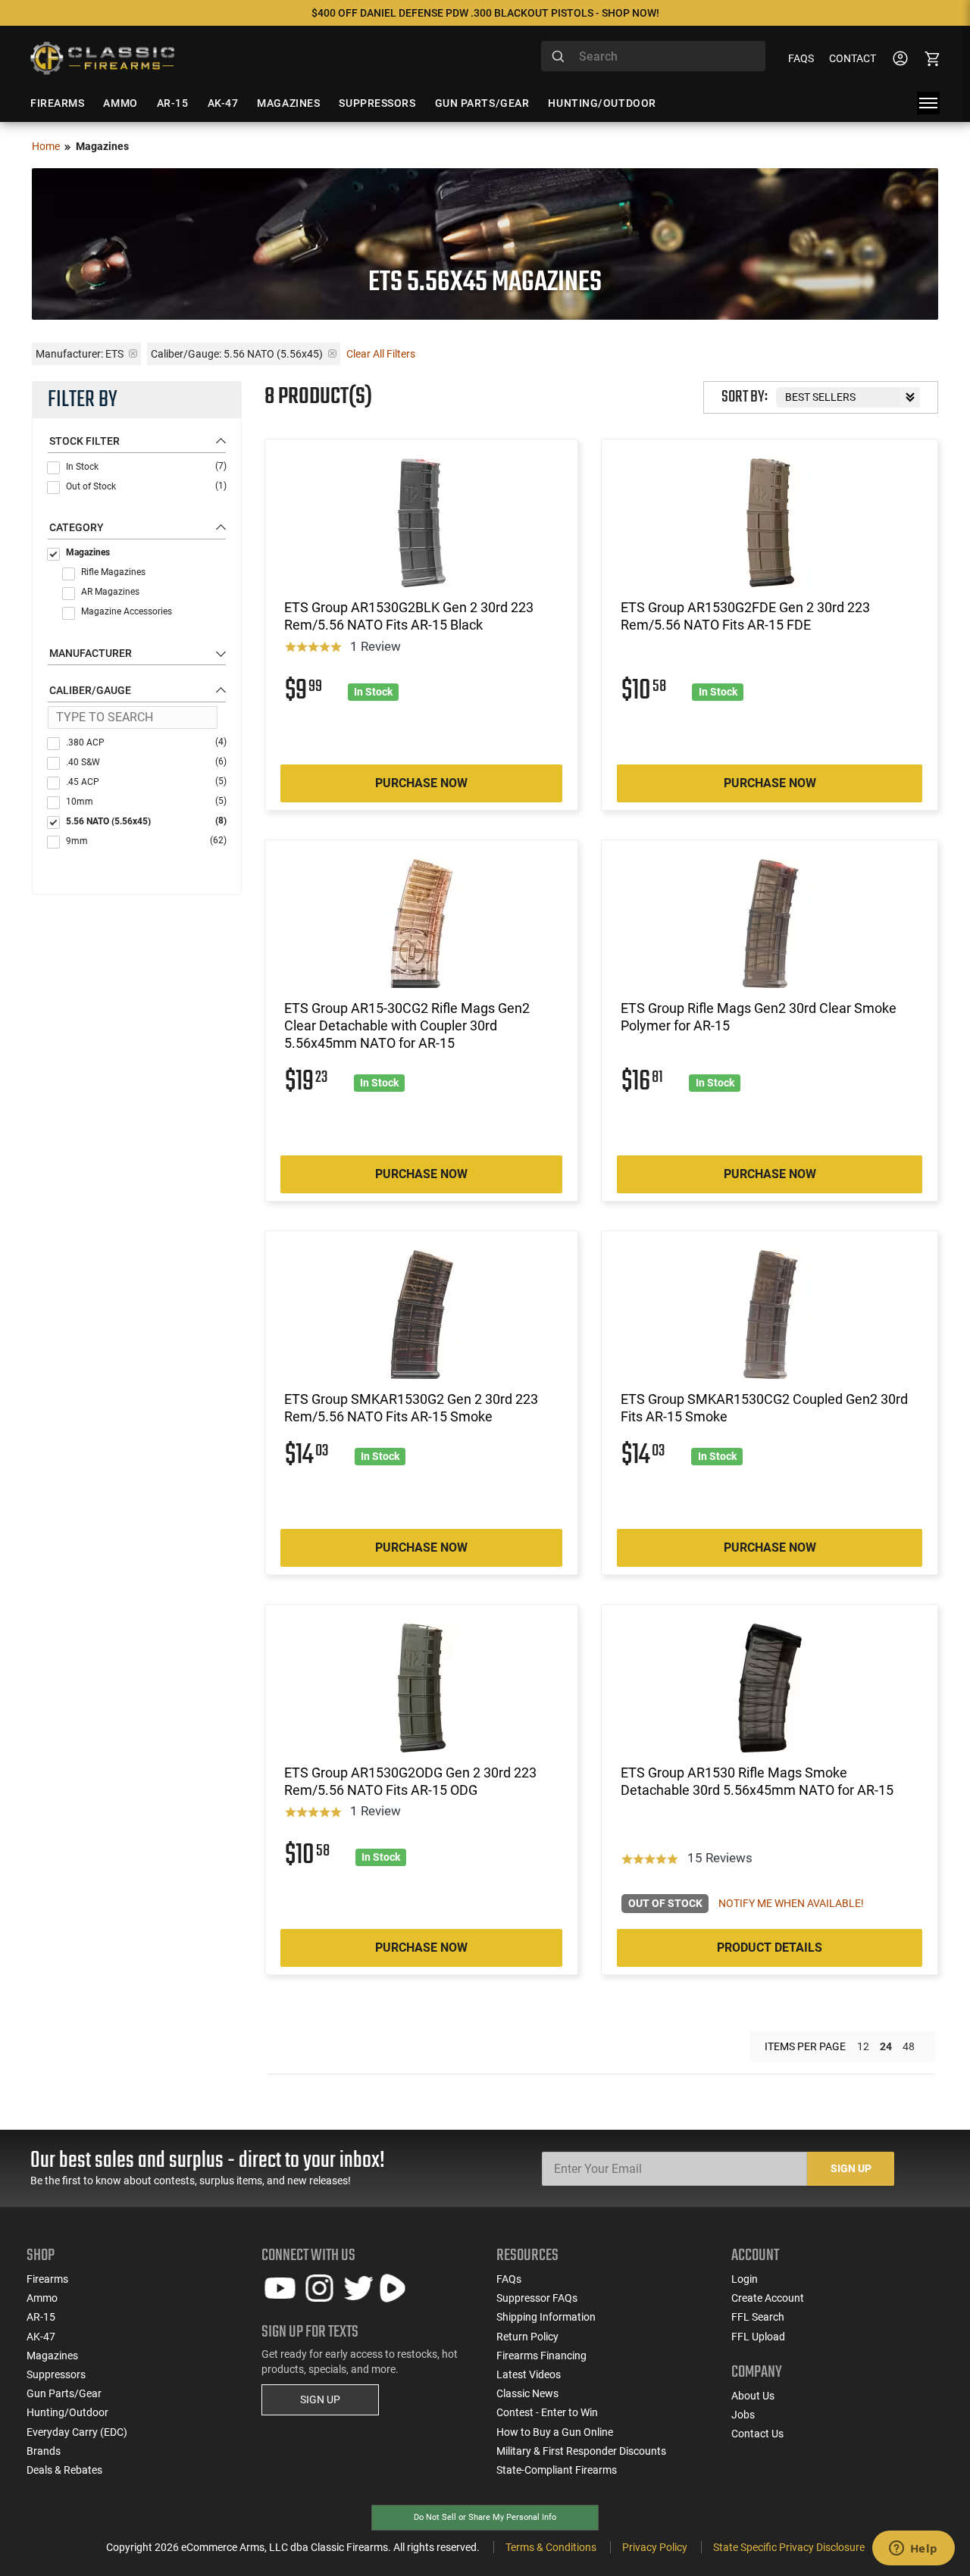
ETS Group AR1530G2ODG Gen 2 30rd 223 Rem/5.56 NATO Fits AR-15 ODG (410, 1781)
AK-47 (41, 2337)
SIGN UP (320, 2399)
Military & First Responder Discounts (581, 2451)
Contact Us (757, 2434)
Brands (44, 2451)
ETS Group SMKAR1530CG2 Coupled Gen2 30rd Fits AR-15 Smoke (764, 1408)
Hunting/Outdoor (67, 2412)
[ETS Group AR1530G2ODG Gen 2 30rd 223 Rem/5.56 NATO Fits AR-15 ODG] (422, 1688)
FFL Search (758, 2317)
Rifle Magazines (113, 572)
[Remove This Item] (133, 353)
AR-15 (41, 2317)
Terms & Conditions (551, 2547)
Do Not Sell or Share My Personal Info (485, 2517)
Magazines (88, 552)
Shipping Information (546, 2317)
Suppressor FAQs (537, 2298)
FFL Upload (758, 2337)
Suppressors (56, 2374)
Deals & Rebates (64, 2470)
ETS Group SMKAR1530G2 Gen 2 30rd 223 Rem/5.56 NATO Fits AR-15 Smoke (411, 1408)
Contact (853, 58)
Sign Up (851, 2168)
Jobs (743, 2415)
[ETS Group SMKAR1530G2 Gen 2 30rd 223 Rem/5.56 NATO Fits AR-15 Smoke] (422, 1315)
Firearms (47, 2279)
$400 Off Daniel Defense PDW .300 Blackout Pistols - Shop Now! (485, 13)
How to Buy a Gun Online (555, 2432)
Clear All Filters (381, 354)
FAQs (801, 58)
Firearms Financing (541, 2356)
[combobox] (653, 56)
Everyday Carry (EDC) (77, 2432)
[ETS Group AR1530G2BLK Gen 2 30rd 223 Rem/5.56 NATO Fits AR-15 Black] (422, 523)
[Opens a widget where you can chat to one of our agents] (913, 2549)
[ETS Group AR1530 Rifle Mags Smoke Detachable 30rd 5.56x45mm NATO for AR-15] (770, 1688)
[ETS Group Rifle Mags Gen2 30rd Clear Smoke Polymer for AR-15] (770, 924)
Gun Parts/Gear (64, 2393)
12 (863, 2046)
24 (886, 2046)
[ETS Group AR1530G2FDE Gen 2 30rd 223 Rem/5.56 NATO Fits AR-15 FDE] (770, 523)
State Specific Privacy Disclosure (789, 2547)
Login (745, 2279)
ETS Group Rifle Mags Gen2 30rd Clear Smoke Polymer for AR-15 (759, 1017)
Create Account (768, 2298)
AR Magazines (110, 592)
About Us (753, 2396)
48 (909, 2046)
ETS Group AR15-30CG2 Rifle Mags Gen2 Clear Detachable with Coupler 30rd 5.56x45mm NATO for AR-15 (407, 1026)
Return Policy (527, 2337)
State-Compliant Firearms (557, 2470)
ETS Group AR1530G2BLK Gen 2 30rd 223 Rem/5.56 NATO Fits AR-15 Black (409, 616)
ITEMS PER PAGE (805, 2046)
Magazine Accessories (127, 611)
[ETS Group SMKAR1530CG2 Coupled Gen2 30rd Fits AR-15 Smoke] (770, 1315)
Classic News (527, 2393)
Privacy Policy (655, 2547)
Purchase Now (421, 783)
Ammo (42, 2298)
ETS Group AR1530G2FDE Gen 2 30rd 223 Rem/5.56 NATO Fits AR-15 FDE (745, 616)
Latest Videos (529, 2374)
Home (46, 146)
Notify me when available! (791, 1903)
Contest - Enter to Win (547, 2412)
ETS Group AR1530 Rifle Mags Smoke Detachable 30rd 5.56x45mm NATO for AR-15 (757, 1781)
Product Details (770, 1948)
